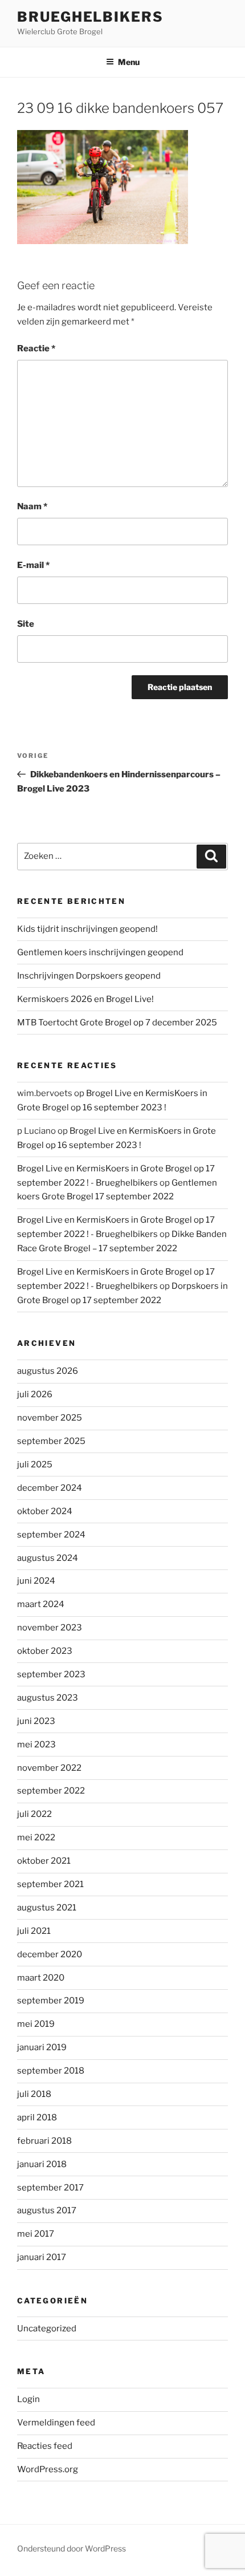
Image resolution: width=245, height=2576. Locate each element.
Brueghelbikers (90, 17)
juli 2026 (35, 1394)
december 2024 (50, 1488)
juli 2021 (34, 1931)
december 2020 (50, 1954)
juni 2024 (36, 1581)
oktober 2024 (45, 1511)
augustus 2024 (48, 1558)
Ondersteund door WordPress (72, 2548)
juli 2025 (35, 1465)
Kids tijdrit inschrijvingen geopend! (87, 929)
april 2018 (37, 2117)
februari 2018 (44, 2141)
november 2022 (49, 1768)
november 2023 (50, 1628)
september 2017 (50, 2188)
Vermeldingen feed (56, 2423)
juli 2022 (34, 1814)
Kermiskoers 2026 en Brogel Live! (85, 999)
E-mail (33, 565)
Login (28, 2399)
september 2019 (51, 2001)
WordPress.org (48, 2469)
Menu (129, 62)
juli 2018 (34, 2094)
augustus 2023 (48, 1698)
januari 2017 (42, 2257)
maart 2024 (41, 1604)
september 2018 (51, 2071)
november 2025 (50, 1418)
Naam (32, 506)
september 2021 (50, 1884)
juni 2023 (36, 1721)
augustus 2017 (47, 2210)
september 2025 (51, 1441)
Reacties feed (45, 2446)
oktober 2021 (44, 1861)
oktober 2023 (45, 1651)
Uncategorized (47, 2328)
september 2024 (51, 1535)
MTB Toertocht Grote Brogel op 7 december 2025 (117, 1023)
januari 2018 (42, 2164)
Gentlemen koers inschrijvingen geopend (100, 952)
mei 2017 (36, 2234)
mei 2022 (36, 1837)
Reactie (36, 348)
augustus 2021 (47, 1908)
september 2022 (51, 1791)
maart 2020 (41, 1978)
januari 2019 (42, 2047)
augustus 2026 (48, 1371)
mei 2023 (36, 1745)
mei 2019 (36, 2024)
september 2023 (51, 1674)
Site (26, 624)
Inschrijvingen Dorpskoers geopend (89, 976)
